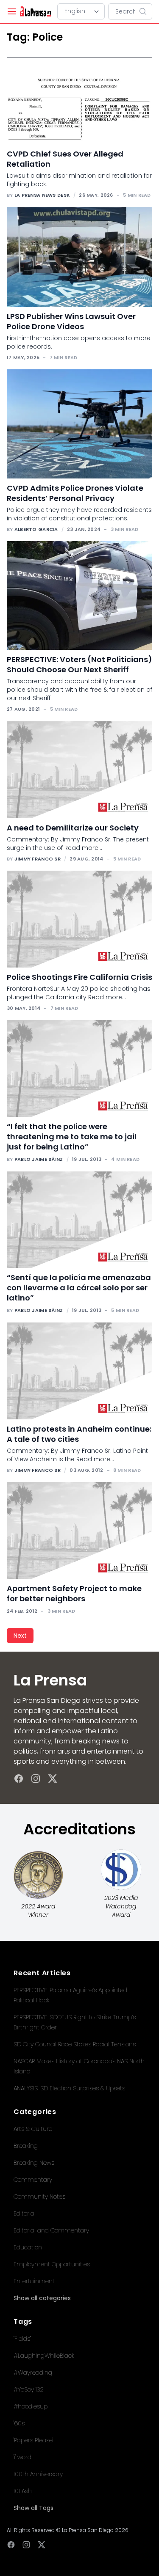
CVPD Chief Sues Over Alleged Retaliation (65, 159)
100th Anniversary (38, 2474)
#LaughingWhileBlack (44, 2356)
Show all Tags (33, 2508)
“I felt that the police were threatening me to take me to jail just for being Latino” (72, 1137)
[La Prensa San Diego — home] (35, 11)
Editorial (25, 2213)
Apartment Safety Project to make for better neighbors (74, 1593)
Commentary (33, 2180)
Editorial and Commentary (51, 2230)
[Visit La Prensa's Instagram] (36, 1779)
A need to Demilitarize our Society (73, 828)
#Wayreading (33, 2373)
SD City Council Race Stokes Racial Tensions (75, 2044)
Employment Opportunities (52, 2264)
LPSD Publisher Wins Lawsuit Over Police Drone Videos (71, 321)
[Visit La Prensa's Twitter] (53, 1779)
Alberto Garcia (36, 529)
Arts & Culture (33, 2129)
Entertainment (34, 2281)
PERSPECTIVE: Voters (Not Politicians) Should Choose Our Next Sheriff (79, 664)
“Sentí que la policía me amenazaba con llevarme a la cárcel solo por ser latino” (79, 1288)
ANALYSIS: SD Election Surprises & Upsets (69, 2088)
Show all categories (42, 2298)
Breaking (26, 2146)
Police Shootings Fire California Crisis (79, 977)
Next (20, 1636)
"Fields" (22, 2339)
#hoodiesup (31, 2406)
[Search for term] (145, 11)
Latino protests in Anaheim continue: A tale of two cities (79, 1434)
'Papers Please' (33, 2440)
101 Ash (23, 2491)
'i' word (22, 2457)
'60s (19, 2423)
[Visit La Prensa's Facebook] (19, 1779)
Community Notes (39, 2197)
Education (28, 2247)
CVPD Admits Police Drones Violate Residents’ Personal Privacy (75, 493)
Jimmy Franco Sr (38, 859)
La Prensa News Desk (42, 195)
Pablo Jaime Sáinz (39, 1159)
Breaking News (34, 2163)
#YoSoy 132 (29, 2389)
